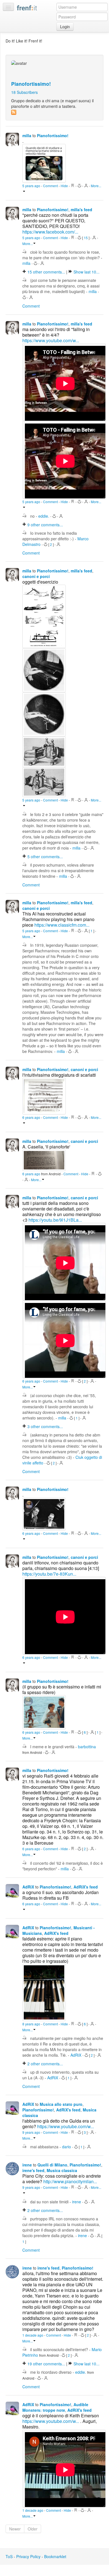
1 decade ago (33, 2335)
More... (28, 243)
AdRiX (28, 1887)
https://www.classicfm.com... (62, 925)
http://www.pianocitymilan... (70, 2181)
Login (65, 27)
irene (27, 2165)
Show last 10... (87, 272)
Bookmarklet (55, 2556)
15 (86, 238)
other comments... (47, 272)
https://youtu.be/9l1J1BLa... (55, 1220)
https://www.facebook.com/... (50, 232)
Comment (51, 186)
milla (27, 135)
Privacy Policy (28, 2556)
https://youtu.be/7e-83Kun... (49, 1574)
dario (67, 2147)
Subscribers (24, 92)
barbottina (87, 1747)
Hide (65, 186)
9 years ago (32, 2132)
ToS (9, 2556)
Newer (15, 2529)
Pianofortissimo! (31, 84)
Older (33, 2529)
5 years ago (32, 186)
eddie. (44, 516)
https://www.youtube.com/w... (51, 340)
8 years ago (32, 2024)
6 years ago (32, 1117)
